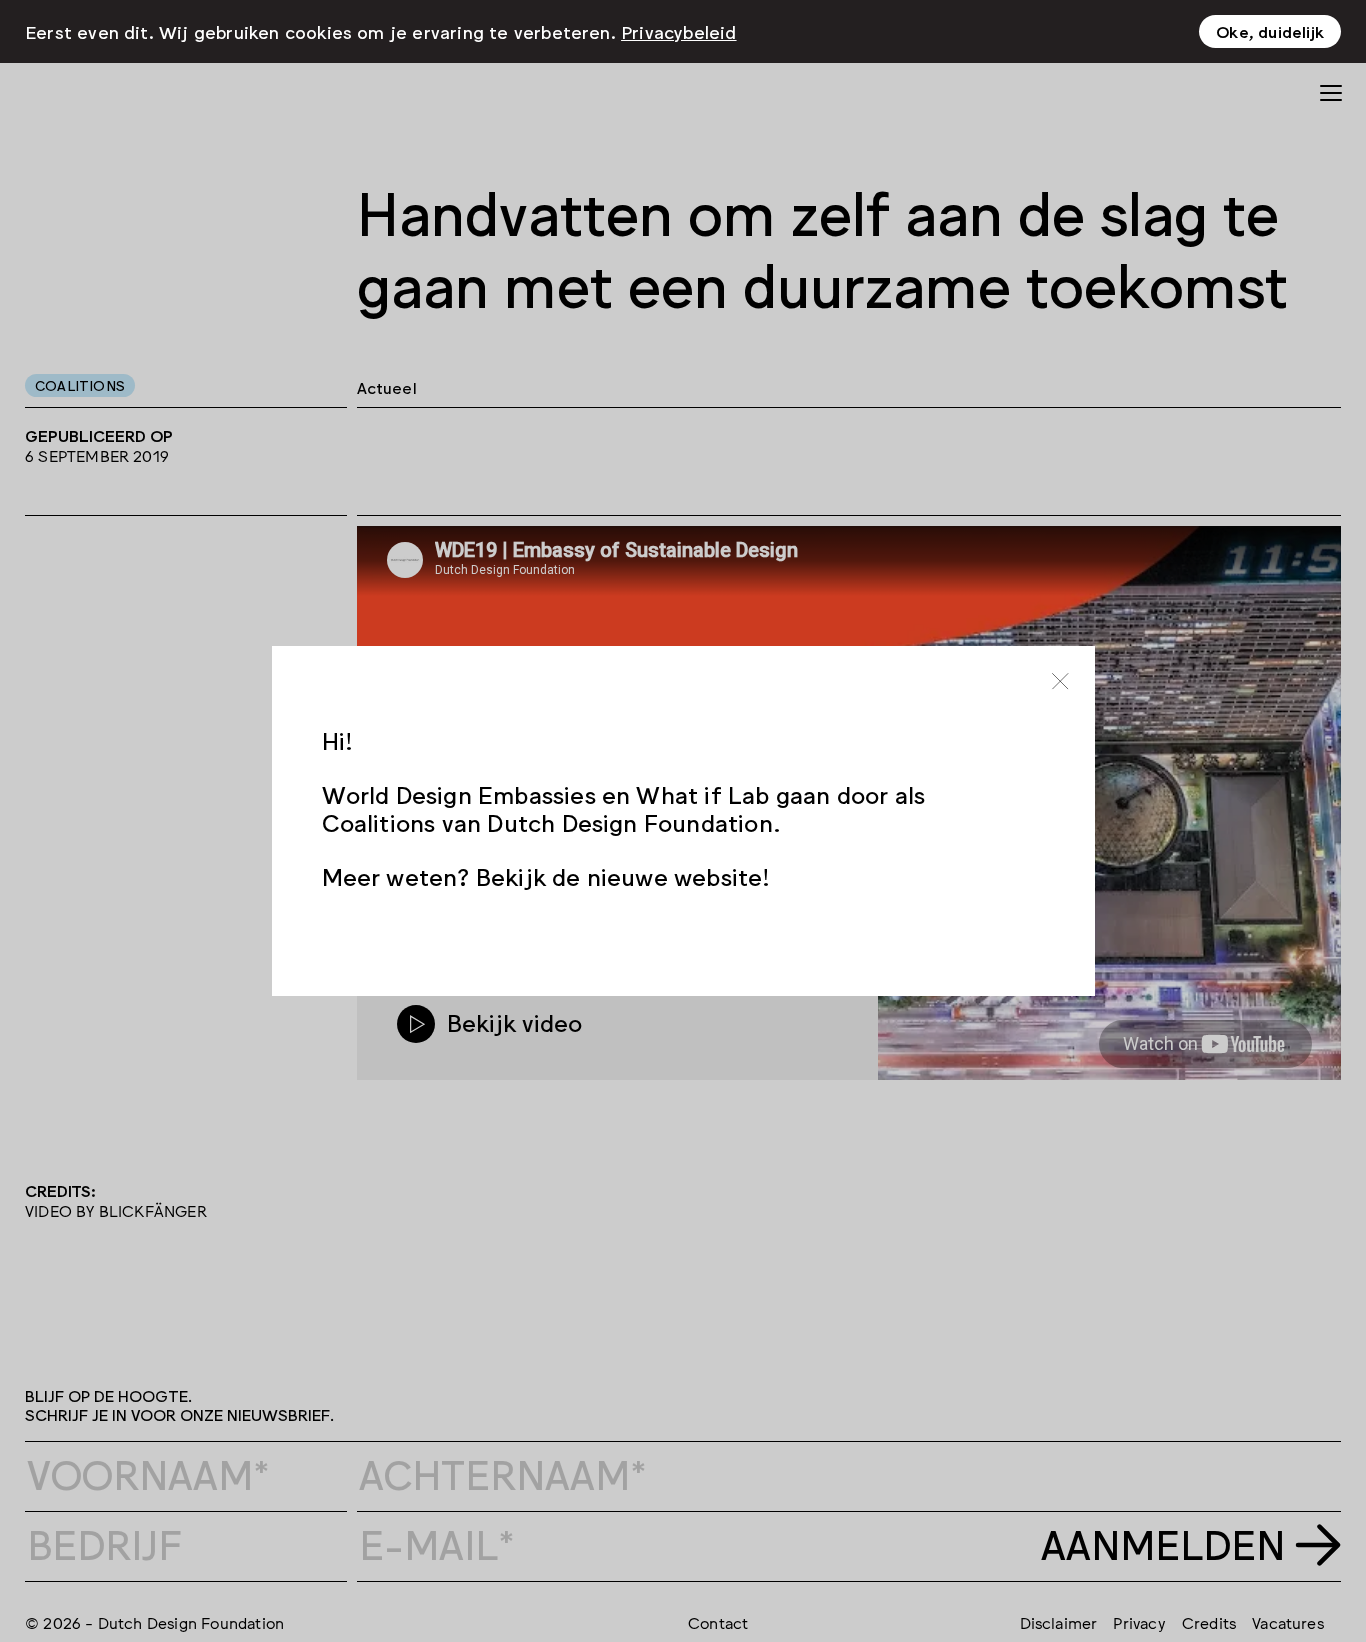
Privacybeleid (679, 31)
